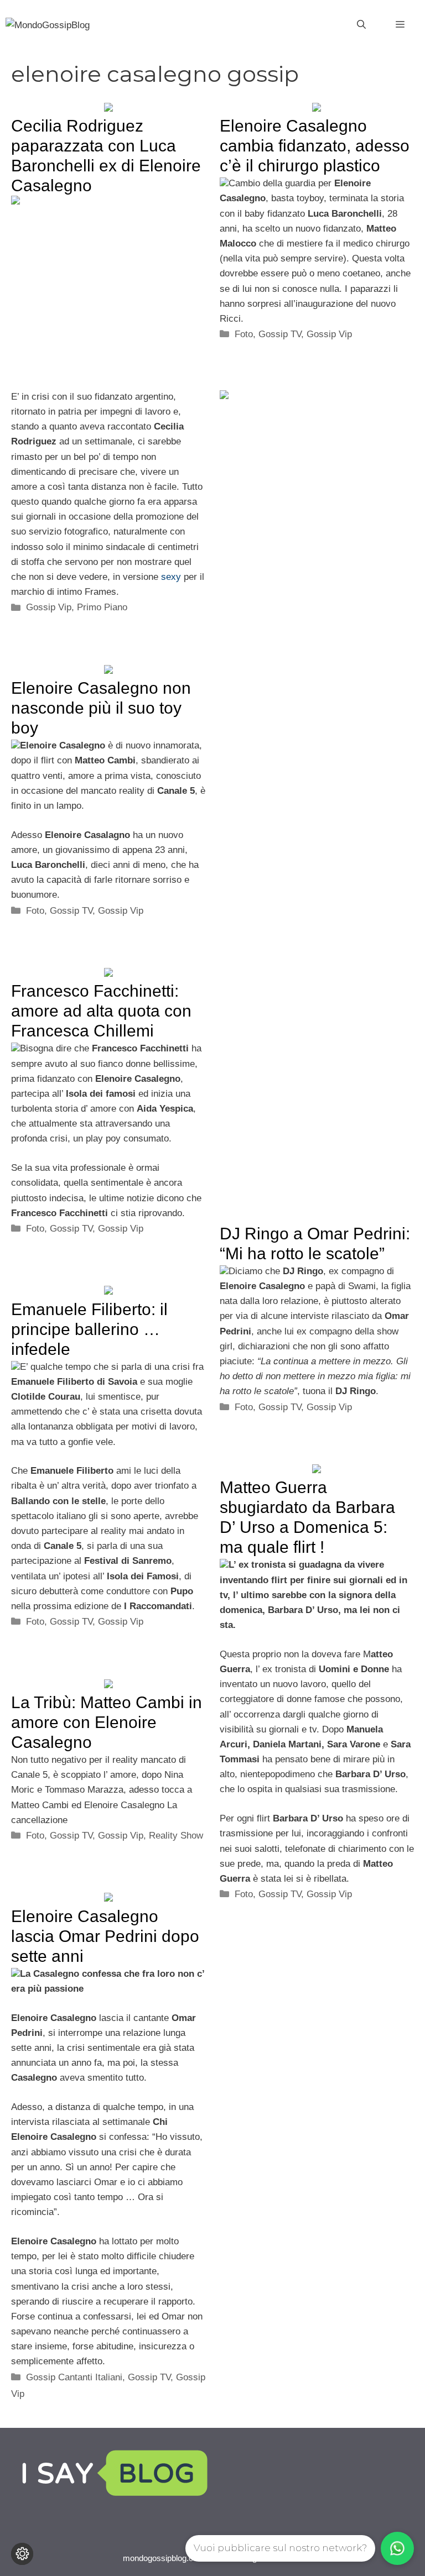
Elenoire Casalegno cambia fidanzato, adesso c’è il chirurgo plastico (315, 146)
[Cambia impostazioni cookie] (22, 2554)
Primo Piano (102, 607)
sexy (171, 577)
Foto (244, 334)
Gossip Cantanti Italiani (74, 2377)
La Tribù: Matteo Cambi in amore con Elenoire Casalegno (107, 1722)
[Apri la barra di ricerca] (361, 25)
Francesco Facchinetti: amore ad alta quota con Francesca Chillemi (101, 1011)
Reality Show (176, 1836)
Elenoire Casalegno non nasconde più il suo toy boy (101, 708)
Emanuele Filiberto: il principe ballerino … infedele (89, 1329)
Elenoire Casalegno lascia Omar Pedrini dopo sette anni (105, 1936)
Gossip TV (280, 334)
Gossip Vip (49, 607)
